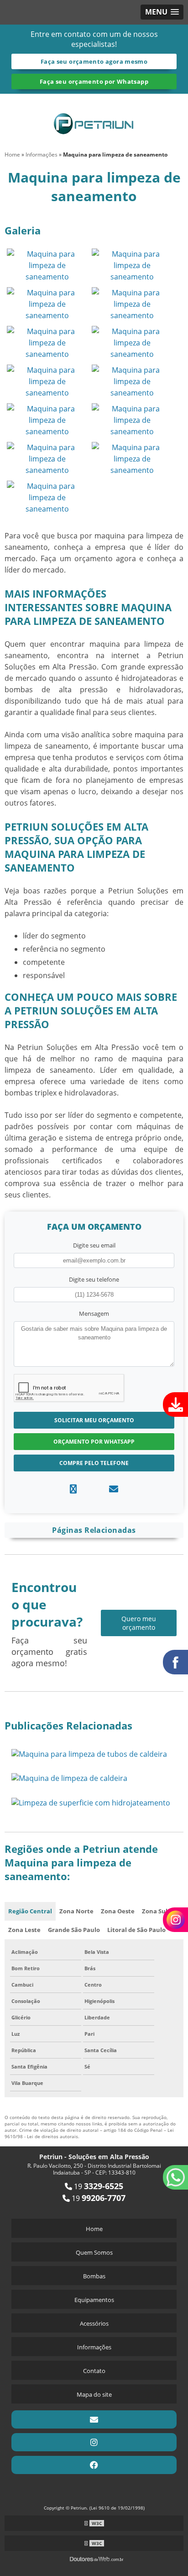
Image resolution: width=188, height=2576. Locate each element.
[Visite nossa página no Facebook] (94, 2465)
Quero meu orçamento (139, 1623)
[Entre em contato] (114, 1489)
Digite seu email (94, 1245)
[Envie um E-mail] (94, 2419)
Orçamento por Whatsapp (94, 1442)
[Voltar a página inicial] (94, 118)
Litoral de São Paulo (136, 1930)
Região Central (30, 1911)
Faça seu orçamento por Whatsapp (94, 81)
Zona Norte (76, 1911)
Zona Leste (24, 1930)
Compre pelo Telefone (94, 1463)
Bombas (94, 2276)
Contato (94, 2371)
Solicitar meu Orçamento (94, 1420)
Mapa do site (94, 2394)
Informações (94, 2347)
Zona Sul (155, 1911)
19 (98, 2186)
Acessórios (94, 2323)
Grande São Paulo (74, 1930)
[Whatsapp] (73, 1489)
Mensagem (94, 1313)
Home (94, 2229)
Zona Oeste (118, 1911)
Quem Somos (94, 2252)
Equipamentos (94, 2300)
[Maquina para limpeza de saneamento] (47, 264)
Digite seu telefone (94, 1279)
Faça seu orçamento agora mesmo (94, 61)
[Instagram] (94, 2442)
